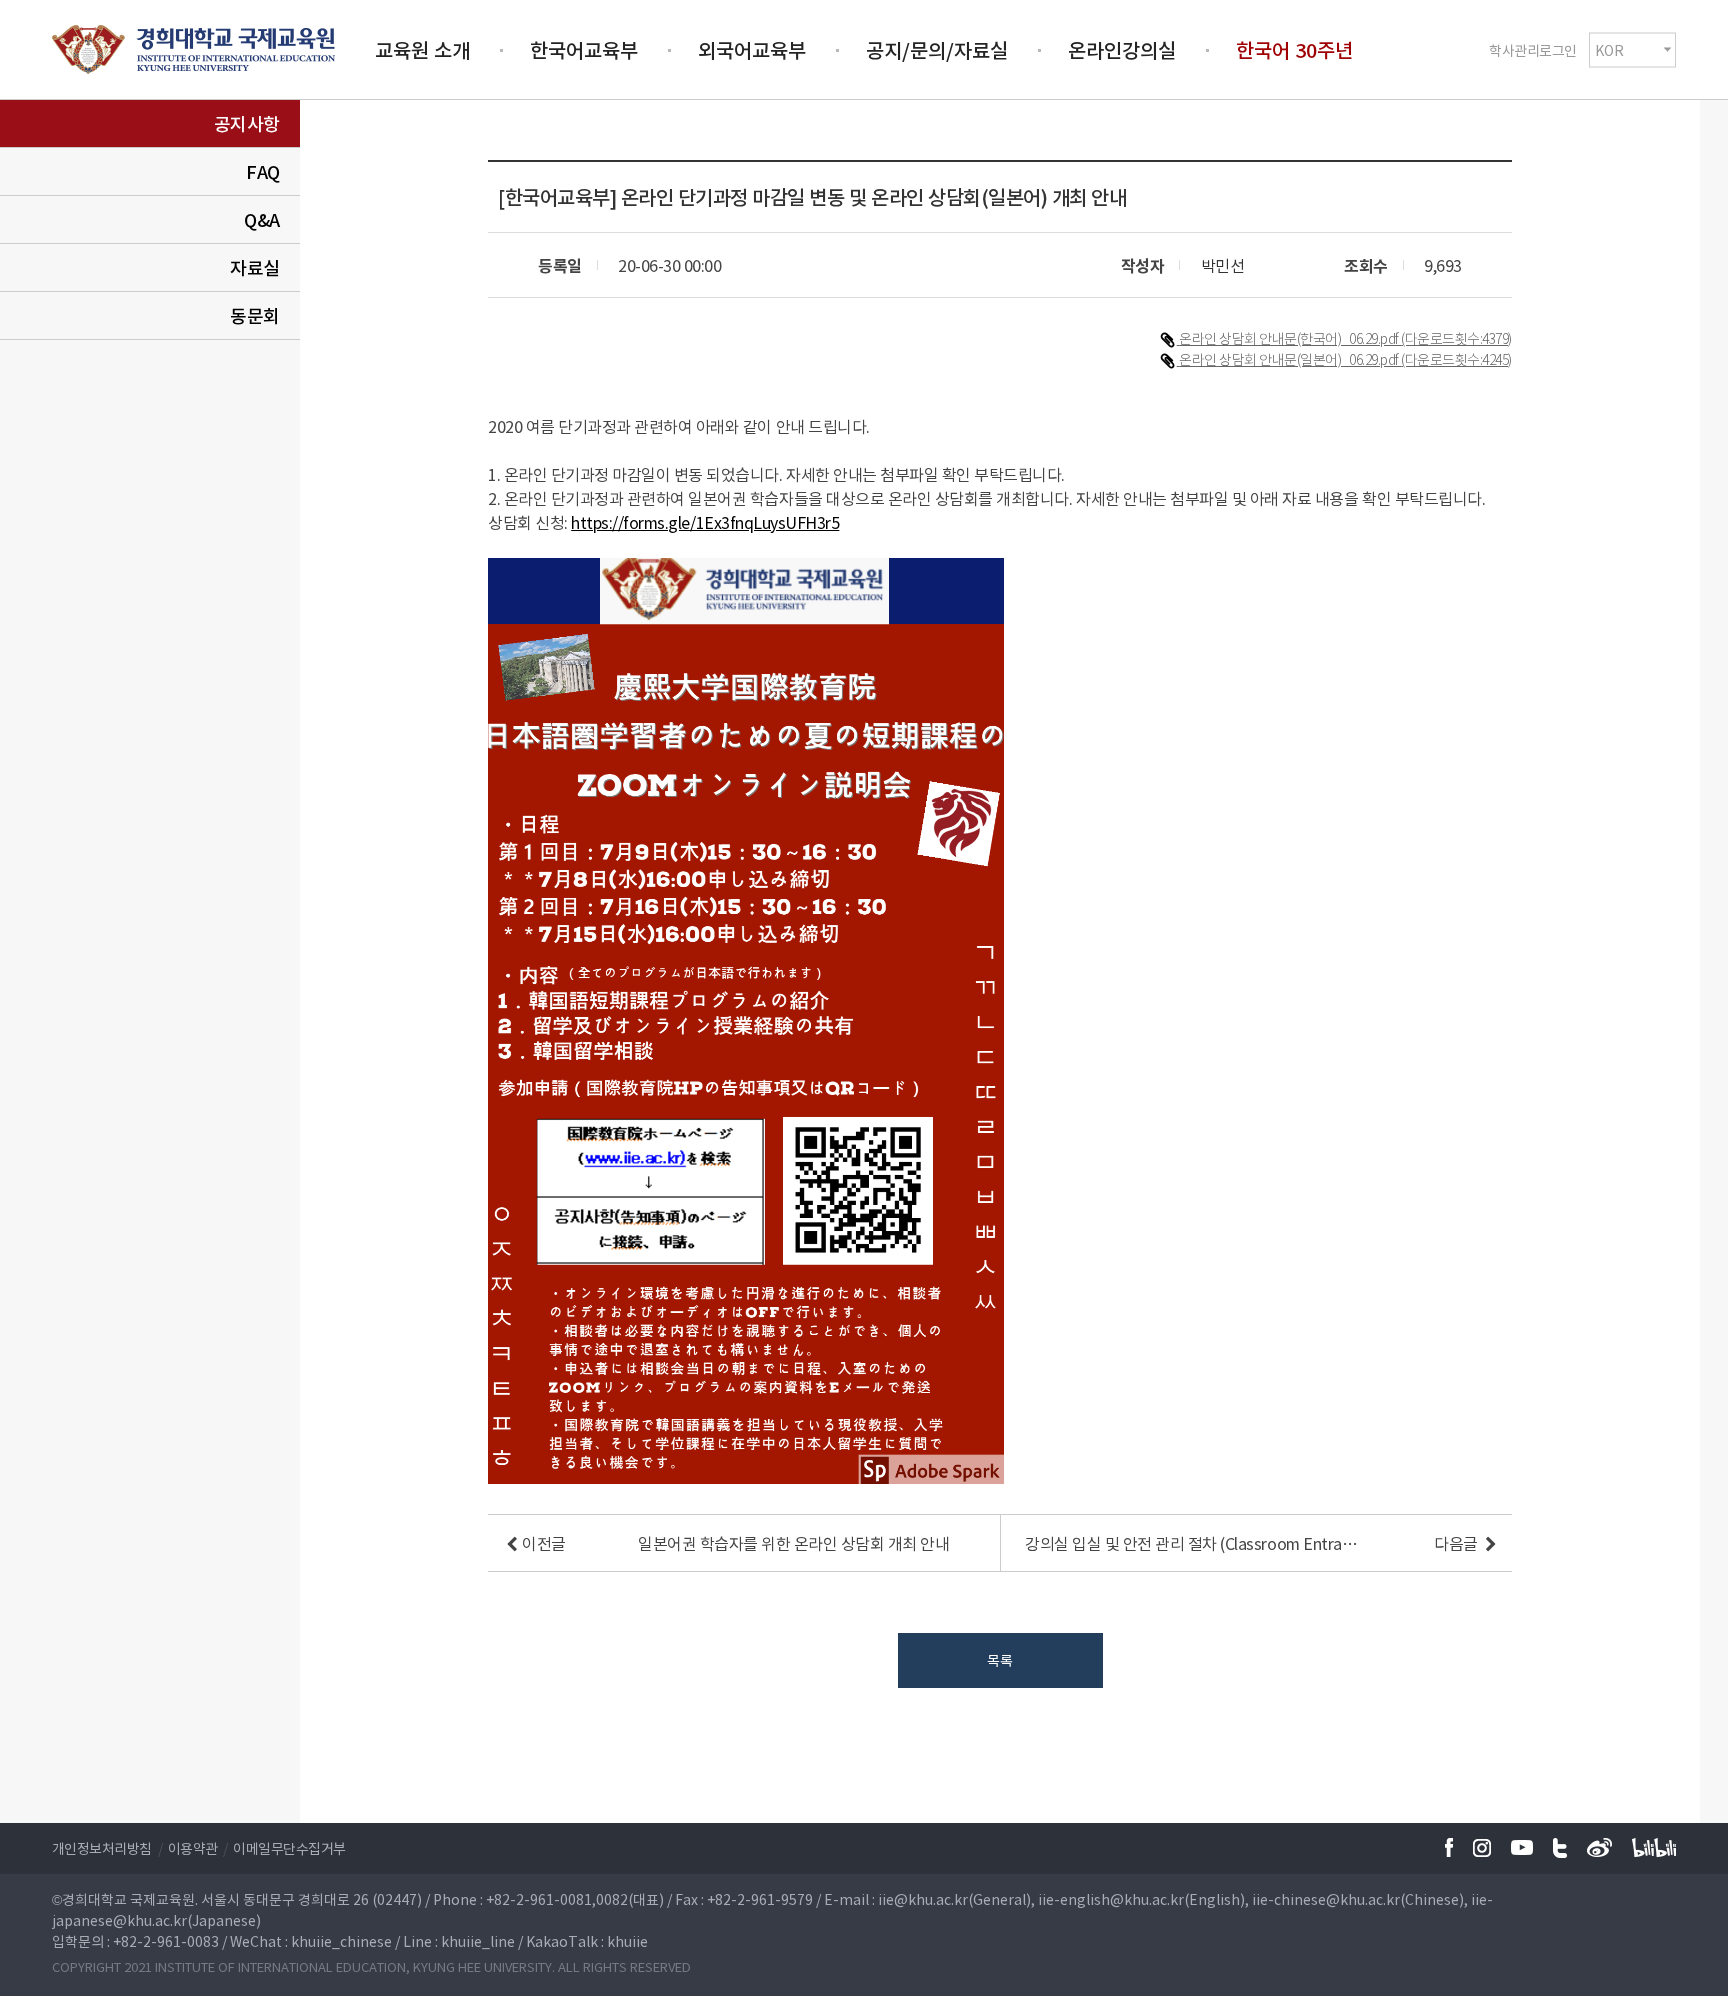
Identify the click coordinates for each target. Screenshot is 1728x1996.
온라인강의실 (1122, 49)
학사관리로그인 (1533, 49)
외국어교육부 (752, 49)
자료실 (255, 267)
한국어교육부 (584, 49)
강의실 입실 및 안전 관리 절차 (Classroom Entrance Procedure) (1193, 1543)
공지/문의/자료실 (937, 49)
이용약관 (193, 1848)
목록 (999, 1660)
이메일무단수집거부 (289, 1848)
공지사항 (247, 123)
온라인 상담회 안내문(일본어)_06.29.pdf (1290, 359)
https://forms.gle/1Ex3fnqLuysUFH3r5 (705, 522)
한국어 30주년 (1294, 49)
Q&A (262, 219)
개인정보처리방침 (102, 1848)
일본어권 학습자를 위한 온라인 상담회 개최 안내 (794, 1543)
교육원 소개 (422, 49)
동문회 (255, 315)
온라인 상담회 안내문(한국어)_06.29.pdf (1290, 338)
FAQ (263, 171)
